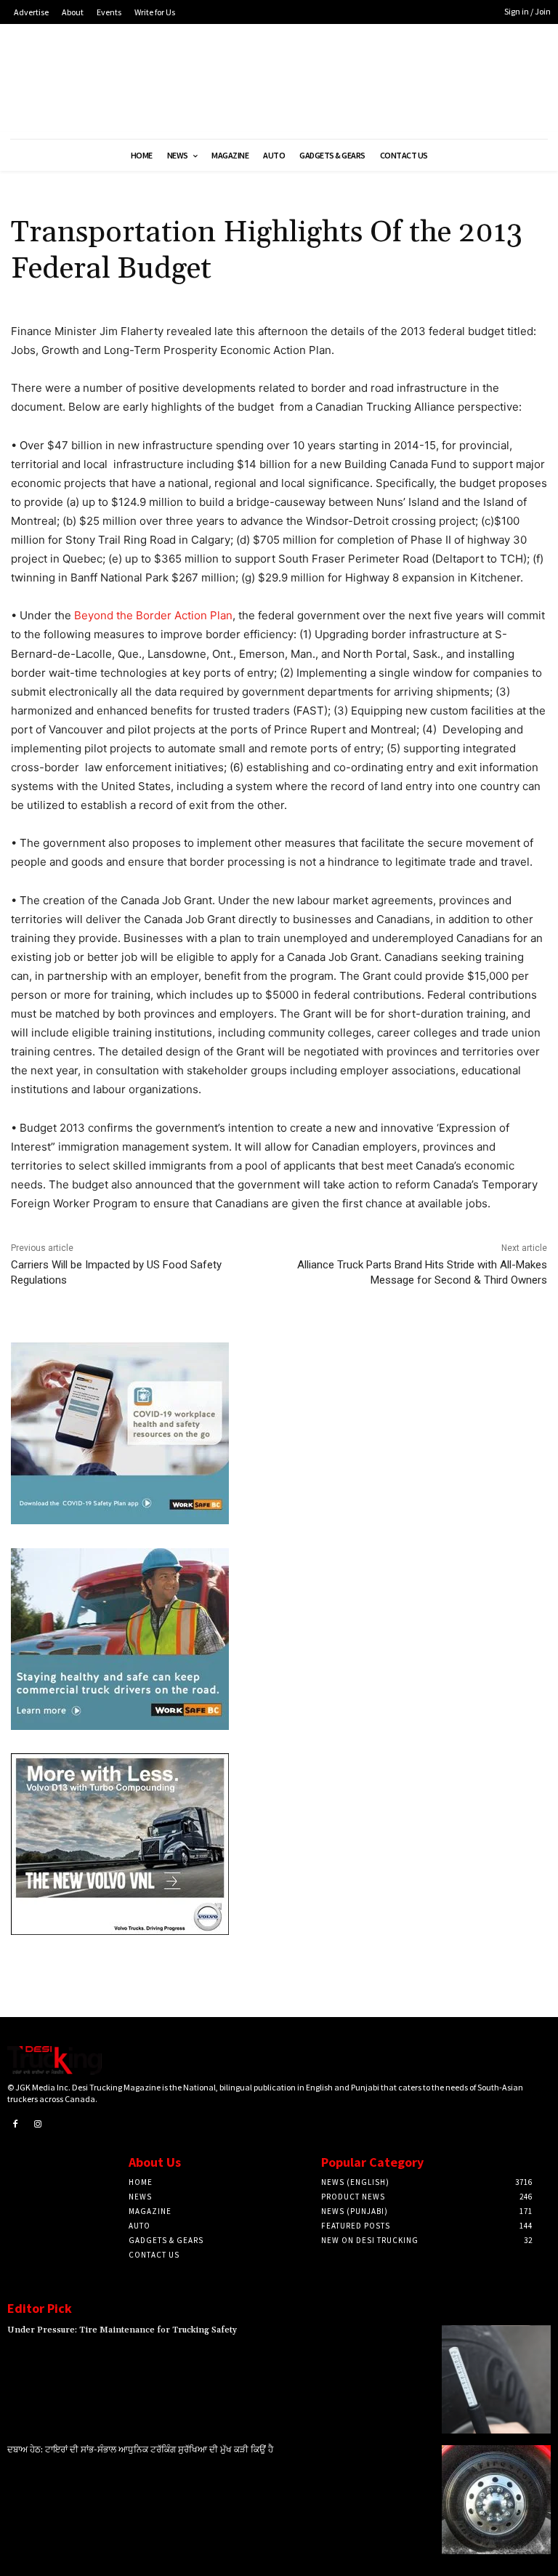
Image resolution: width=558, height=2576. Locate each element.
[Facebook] (15, 2125)
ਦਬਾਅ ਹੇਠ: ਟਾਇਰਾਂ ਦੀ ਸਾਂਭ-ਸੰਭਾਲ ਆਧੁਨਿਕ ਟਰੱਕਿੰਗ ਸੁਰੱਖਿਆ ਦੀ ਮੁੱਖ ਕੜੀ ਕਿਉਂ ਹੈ (140, 2450)
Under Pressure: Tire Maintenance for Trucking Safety (122, 2330)
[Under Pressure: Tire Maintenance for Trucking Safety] (496, 2380)
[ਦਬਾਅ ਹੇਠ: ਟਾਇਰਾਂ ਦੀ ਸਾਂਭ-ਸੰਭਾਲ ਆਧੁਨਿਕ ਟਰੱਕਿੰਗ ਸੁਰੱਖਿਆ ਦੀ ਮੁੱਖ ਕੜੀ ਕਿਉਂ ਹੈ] (496, 2500)
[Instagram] (39, 2125)
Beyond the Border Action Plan (153, 615)
